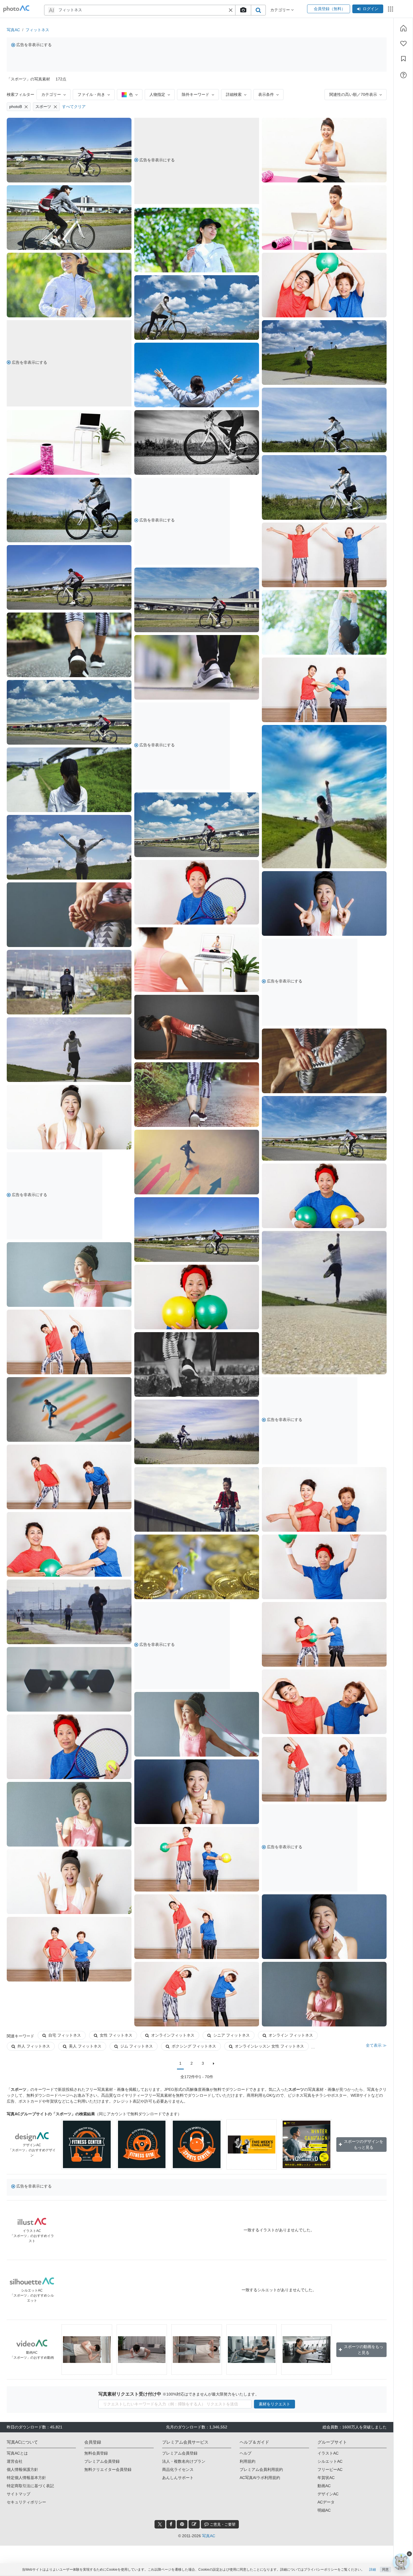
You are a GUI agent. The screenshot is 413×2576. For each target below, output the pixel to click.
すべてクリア (74, 107)
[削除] (26, 107)
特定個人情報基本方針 (26, 2478)
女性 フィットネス (116, 2035)
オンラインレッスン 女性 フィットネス (269, 2046)
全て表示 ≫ (376, 2045)
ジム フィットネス (137, 2046)
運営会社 (15, 2461)
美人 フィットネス (85, 2046)
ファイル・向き (91, 94)
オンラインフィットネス (173, 2035)
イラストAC (328, 2453)
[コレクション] (403, 59)
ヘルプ (246, 2453)
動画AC (324, 2486)
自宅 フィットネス (65, 2035)
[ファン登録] (403, 44)
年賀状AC (326, 2478)
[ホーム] (403, 28)
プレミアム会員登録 (102, 2461)
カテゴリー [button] (281, 10)
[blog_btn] (194, 2524)
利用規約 (248, 2461)
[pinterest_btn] (182, 2524)
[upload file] (243, 10)
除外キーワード (196, 94)
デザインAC (328, 2494)
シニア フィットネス (232, 2035)
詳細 (373, 2570)
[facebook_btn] (171, 2524)
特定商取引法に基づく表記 (30, 2486)
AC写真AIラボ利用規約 (260, 2478)
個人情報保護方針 (22, 2469)
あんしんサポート (178, 2478)
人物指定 (157, 94)
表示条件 (266, 94)
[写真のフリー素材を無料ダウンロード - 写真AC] (16, 9)
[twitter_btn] (160, 2524)
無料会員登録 (96, 2453)
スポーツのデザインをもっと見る (364, 2144)
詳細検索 (234, 94)
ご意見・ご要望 (222, 2524)
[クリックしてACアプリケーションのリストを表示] (391, 9)
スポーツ (43, 107)
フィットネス (37, 30)
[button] (231, 10)
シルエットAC (330, 2461)
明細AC (324, 2510)
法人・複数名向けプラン (184, 2461)
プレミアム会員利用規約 (261, 2469)
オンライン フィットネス (291, 2035)
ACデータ (326, 2502)
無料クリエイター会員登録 (108, 2469)
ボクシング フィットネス (194, 2046)
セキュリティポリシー (26, 2502)
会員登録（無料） (329, 9)
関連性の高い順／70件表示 (353, 94)
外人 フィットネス (34, 2046)
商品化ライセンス (178, 2469)
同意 (385, 2570)
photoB (16, 107)
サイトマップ (19, 2494)
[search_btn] (258, 10)
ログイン (371, 9)
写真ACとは (17, 2453)
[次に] (214, 2064)
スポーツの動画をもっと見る (364, 2350)
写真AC (13, 30)
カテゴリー (51, 94)
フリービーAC (330, 2469)
